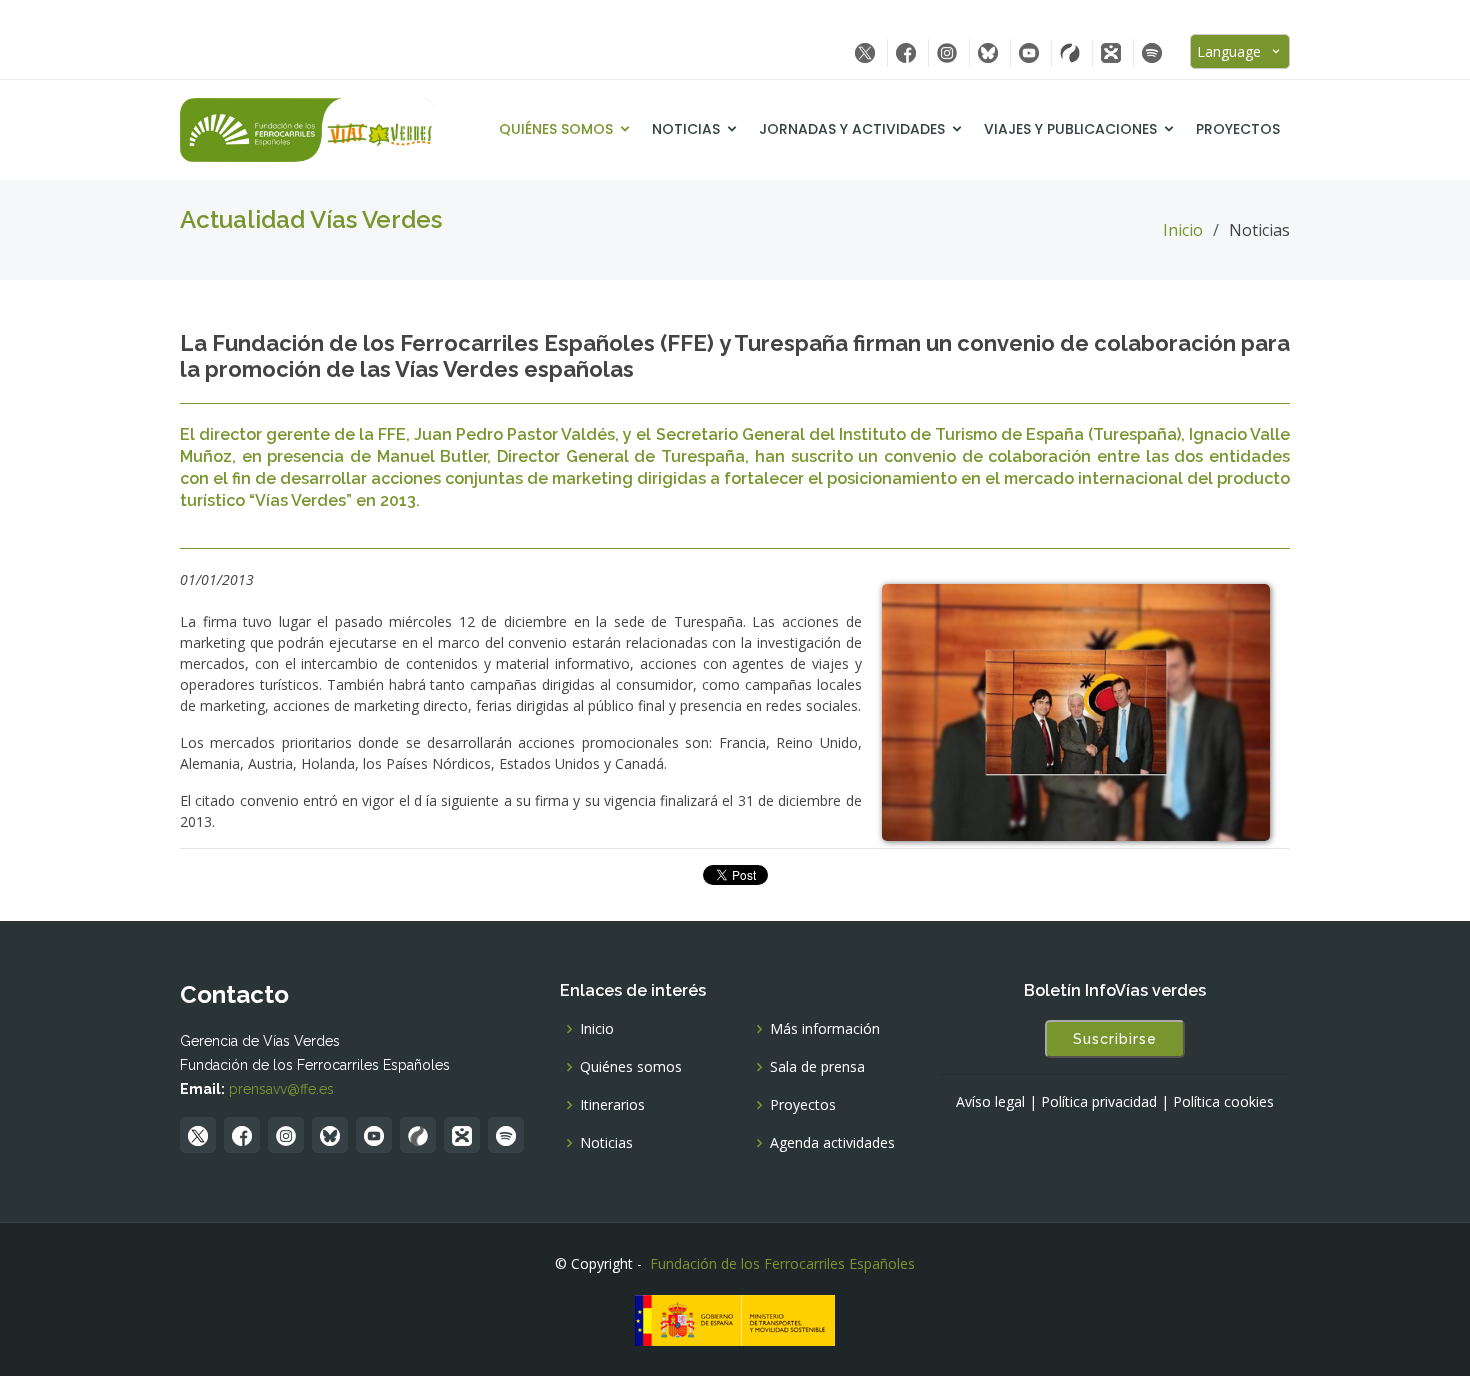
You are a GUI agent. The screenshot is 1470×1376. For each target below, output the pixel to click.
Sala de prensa (817, 1067)
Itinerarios (612, 1105)
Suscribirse (1115, 1039)
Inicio (1183, 230)
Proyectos (1238, 129)
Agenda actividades (832, 1143)
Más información (825, 1029)
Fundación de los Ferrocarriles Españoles (782, 1263)
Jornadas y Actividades (852, 129)
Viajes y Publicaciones (1070, 129)
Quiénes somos (556, 129)
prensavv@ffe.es (281, 1089)
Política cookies (1223, 1102)
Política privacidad (1099, 1102)
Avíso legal (990, 1102)
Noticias (686, 129)
